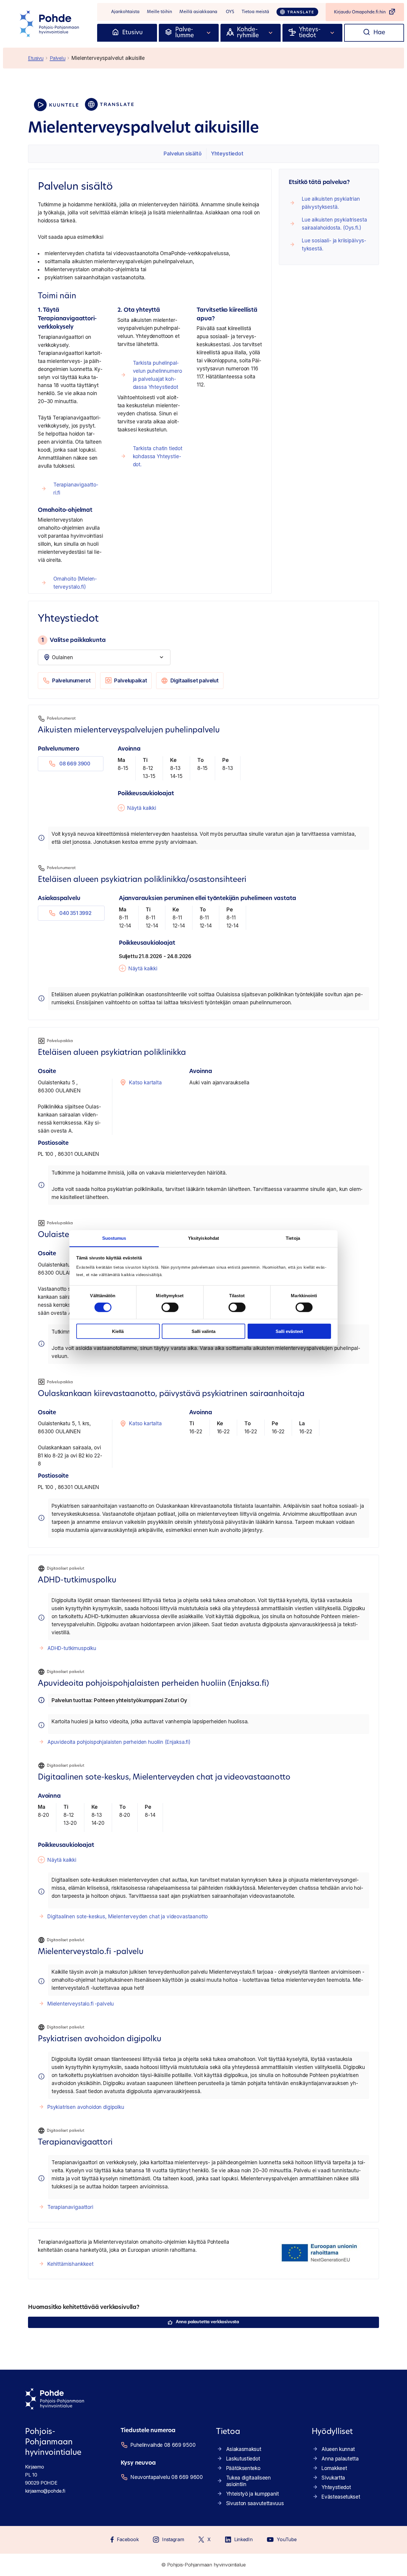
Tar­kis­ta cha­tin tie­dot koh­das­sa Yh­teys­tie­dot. (158, 456)
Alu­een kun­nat (338, 2449)
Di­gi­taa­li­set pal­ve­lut (195, 681)
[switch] (170, 1307)
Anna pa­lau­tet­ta (340, 2459)
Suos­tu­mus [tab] (114, 1238)
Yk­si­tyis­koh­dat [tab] (203, 1238)
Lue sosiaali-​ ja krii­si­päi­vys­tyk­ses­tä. (334, 245)
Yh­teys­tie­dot (227, 154)
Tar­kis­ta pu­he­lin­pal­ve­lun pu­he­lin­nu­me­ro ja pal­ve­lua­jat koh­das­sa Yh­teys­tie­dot (157, 375)
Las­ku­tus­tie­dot (243, 2459)
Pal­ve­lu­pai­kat (131, 681)
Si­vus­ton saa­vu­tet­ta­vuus (255, 2503)
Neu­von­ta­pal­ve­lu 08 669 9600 (166, 2477)
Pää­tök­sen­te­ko (243, 2468)
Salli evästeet (289, 1331)
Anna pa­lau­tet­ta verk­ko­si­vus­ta (207, 2322)
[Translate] (297, 12)
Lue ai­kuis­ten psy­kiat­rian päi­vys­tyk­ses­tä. (331, 203)
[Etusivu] (115, 33)
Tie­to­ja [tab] (293, 1238)
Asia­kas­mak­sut (244, 2449)
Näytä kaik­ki (142, 808)
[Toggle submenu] (209, 33)
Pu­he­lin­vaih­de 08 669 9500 (163, 2445)
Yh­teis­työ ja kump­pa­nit (253, 2494)
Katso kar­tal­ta (145, 1083)
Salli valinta (203, 1331)
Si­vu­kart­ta (333, 2478)
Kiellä (118, 1331)
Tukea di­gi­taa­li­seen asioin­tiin (248, 2481)
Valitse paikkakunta (73, 640)
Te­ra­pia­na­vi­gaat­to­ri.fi (76, 489)
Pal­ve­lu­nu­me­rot (72, 681)
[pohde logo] (50, 24)
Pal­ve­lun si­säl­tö (182, 154)
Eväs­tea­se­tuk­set (341, 2497)
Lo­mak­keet (334, 2468)
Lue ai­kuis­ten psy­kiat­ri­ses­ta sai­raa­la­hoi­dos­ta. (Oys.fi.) (334, 224)
